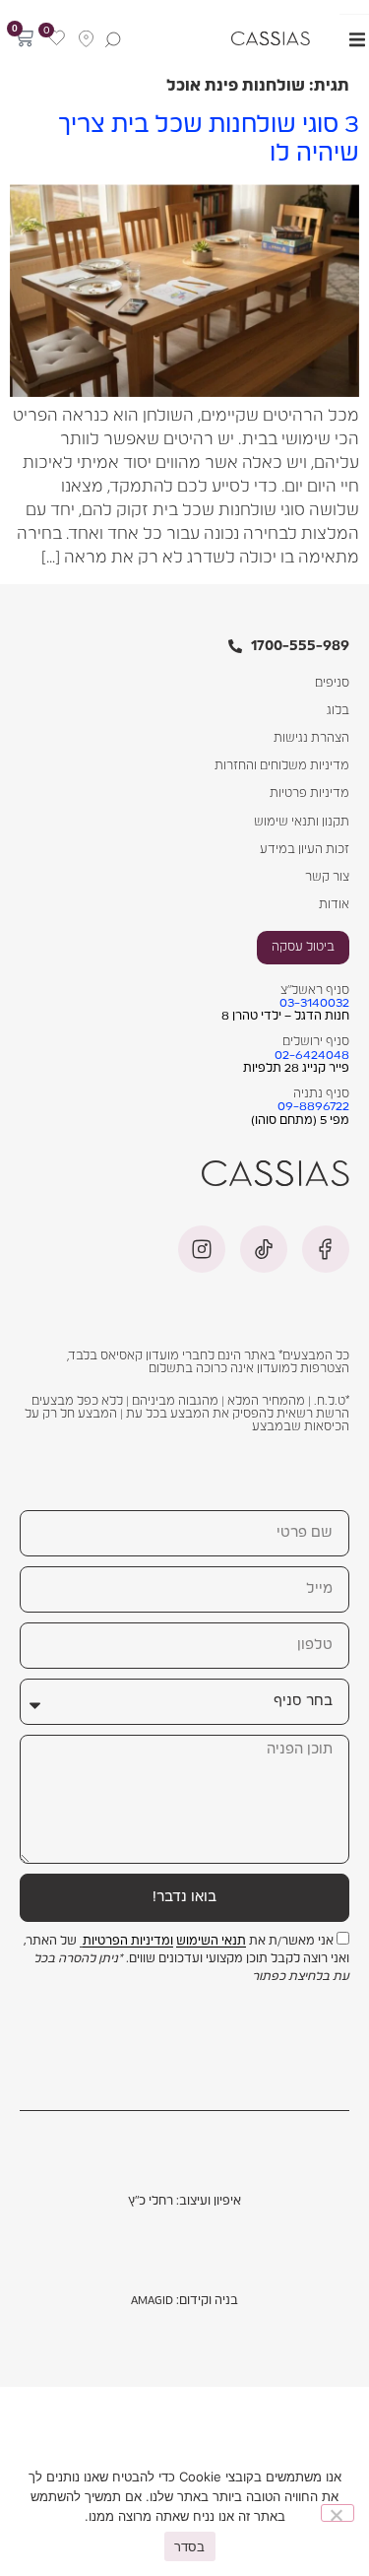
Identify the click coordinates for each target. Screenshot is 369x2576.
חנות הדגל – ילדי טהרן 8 (285, 1016)
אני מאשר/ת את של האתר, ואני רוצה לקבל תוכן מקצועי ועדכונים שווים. (186, 1959)
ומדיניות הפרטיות (128, 1942)
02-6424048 (312, 1055)
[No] (338, 2513)
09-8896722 (313, 1106)
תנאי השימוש (211, 1942)
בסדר (190, 2546)
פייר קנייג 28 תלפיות (296, 1068)
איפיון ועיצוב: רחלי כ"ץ (184, 2201)
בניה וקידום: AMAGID (184, 2300)
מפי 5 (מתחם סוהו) (300, 1120)
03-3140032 (314, 1003)
